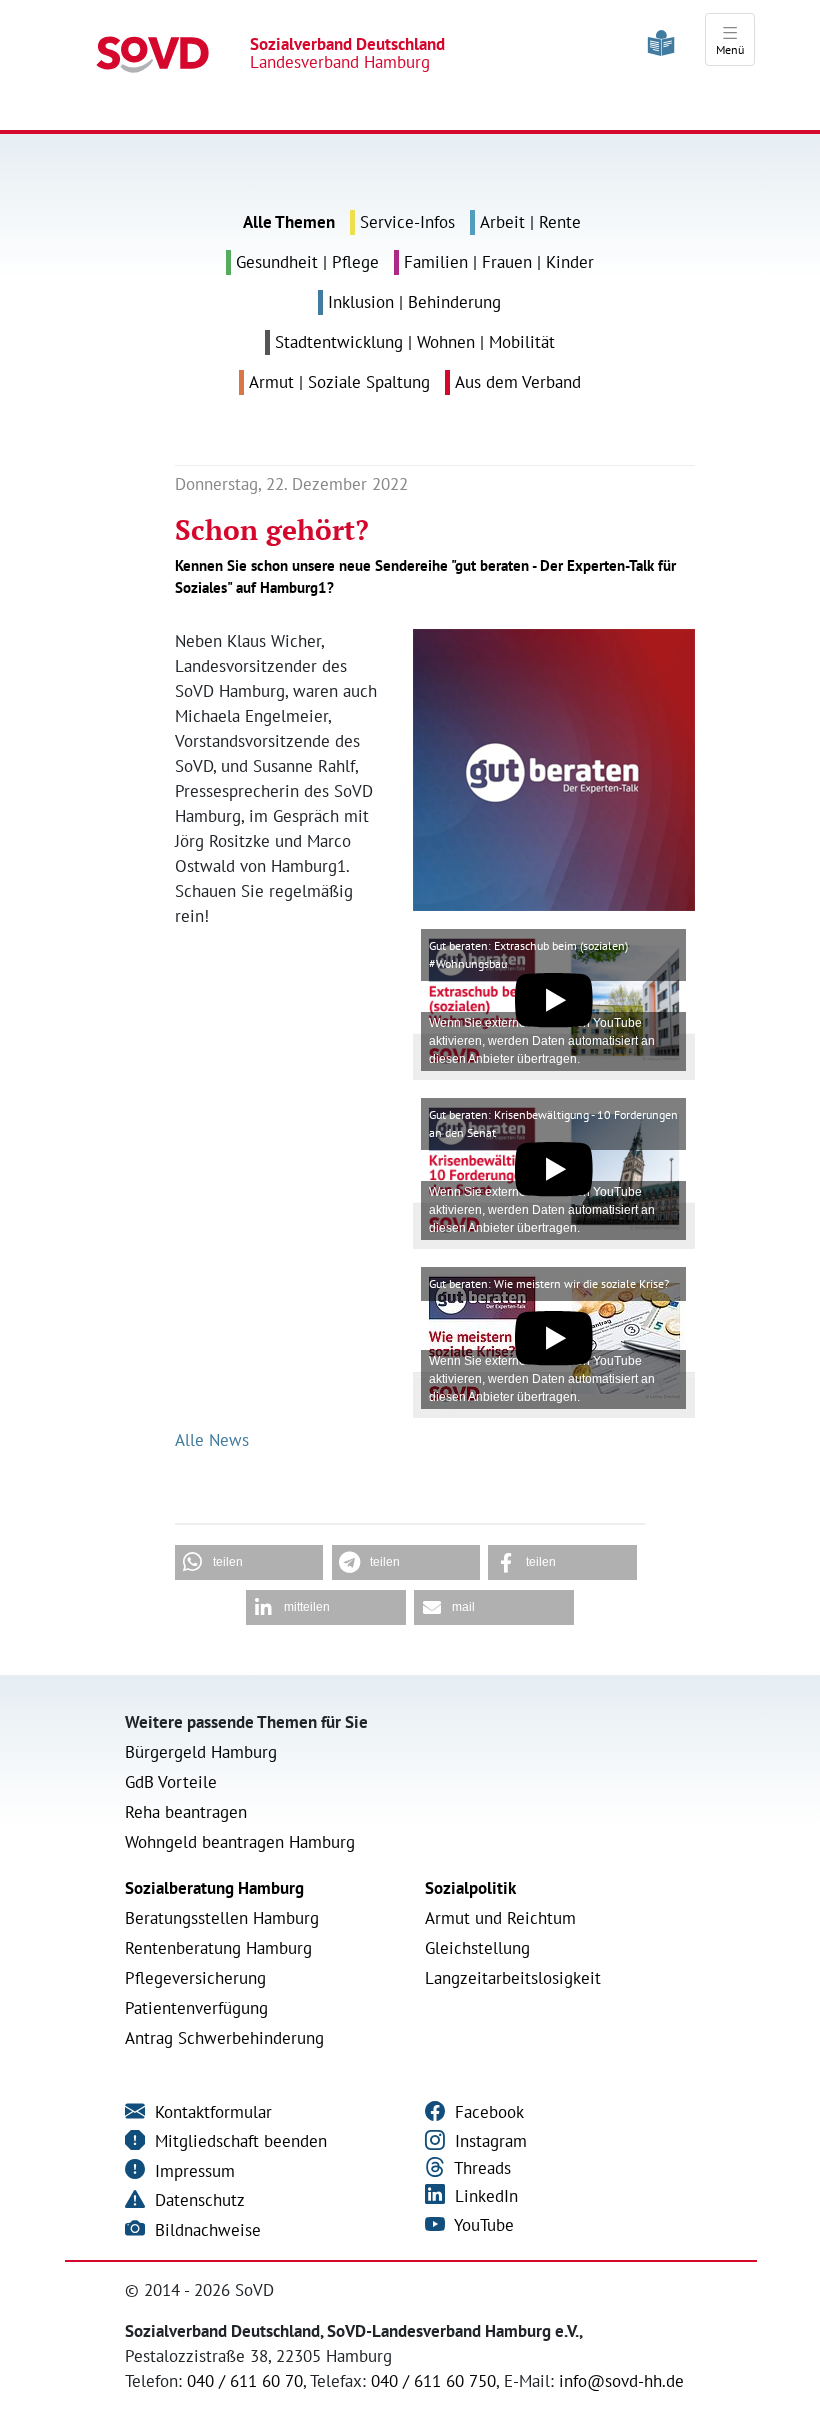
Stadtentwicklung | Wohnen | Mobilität (415, 342)
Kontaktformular (211, 2112)
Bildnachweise (205, 2230)
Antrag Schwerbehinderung (224, 2038)
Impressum (192, 2171)
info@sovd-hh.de (621, 2381)
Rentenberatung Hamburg (218, 1948)
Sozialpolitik (470, 1888)
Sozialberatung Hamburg (214, 1888)
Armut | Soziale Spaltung (339, 382)
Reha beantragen (186, 1812)
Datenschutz (197, 2200)
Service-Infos (407, 222)
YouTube (482, 2225)
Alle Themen (289, 222)
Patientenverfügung (196, 2008)
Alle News (212, 1440)
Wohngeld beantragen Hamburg (240, 1842)
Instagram (488, 2141)
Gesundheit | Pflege (307, 262)
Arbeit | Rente (530, 222)
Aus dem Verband (518, 382)
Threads (480, 2168)
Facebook (487, 2112)
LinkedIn (484, 2196)
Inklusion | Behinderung (414, 302)
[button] (249, 1562)
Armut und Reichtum (500, 1918)
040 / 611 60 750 (433, 2381)
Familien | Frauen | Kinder (499, 262)
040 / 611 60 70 (245, 2381)
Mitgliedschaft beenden (238, 2141)
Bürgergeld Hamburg (201, 1752)
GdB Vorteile (171, 1782)
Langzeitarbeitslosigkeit (513, 1978)
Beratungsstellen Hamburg (222, 1918)
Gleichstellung (477, 1948)
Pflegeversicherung (195, 1978)
